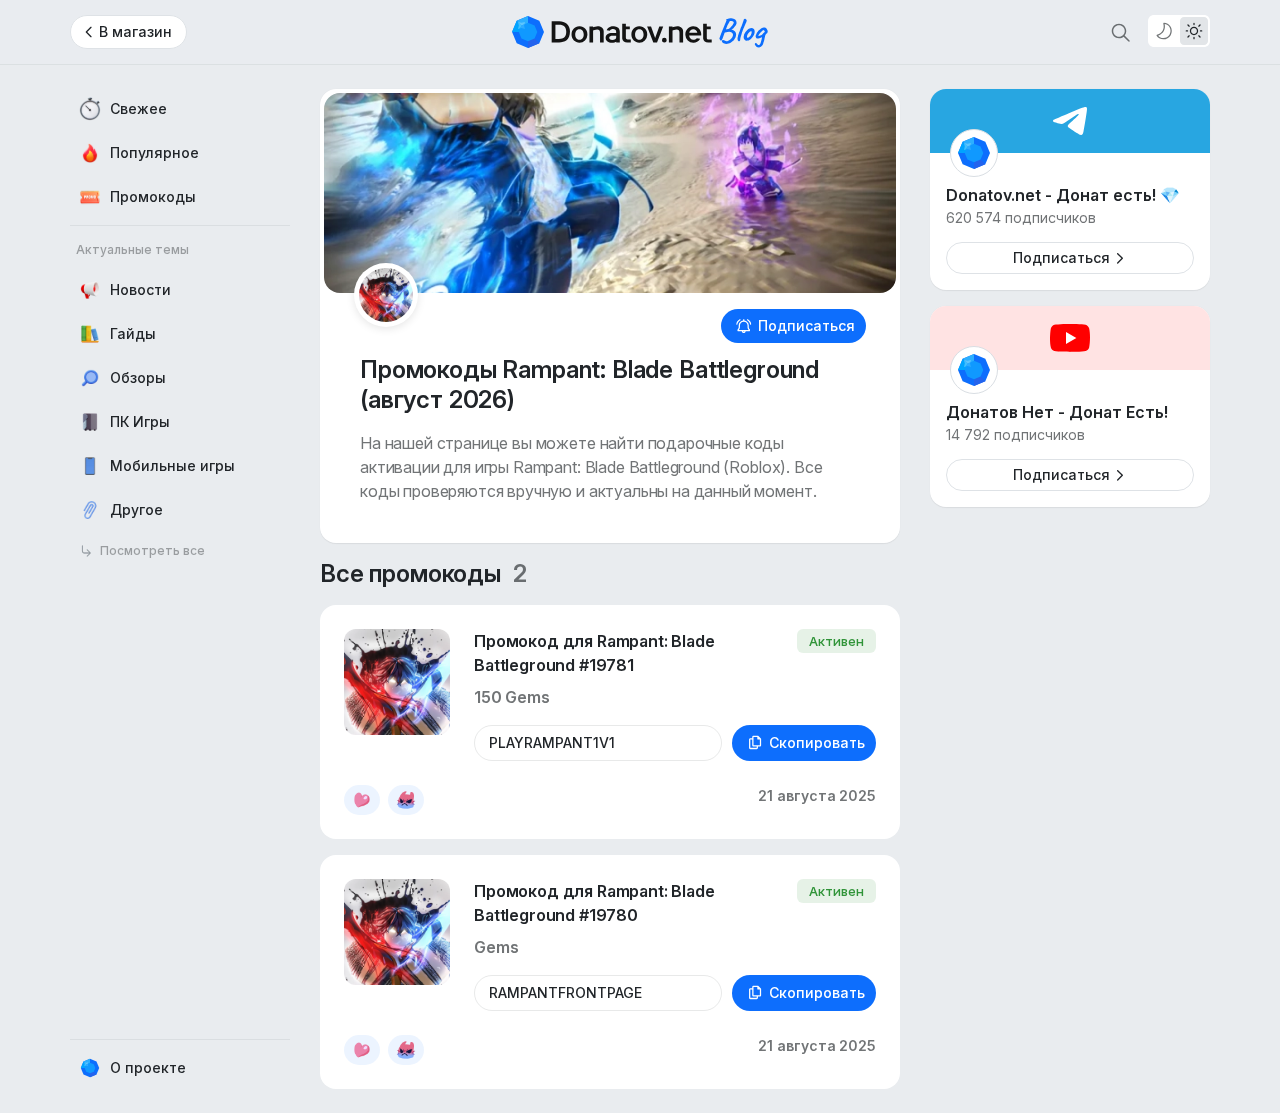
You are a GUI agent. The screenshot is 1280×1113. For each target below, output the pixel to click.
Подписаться (806, 325)
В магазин (135, 31)
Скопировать (817, 742)
